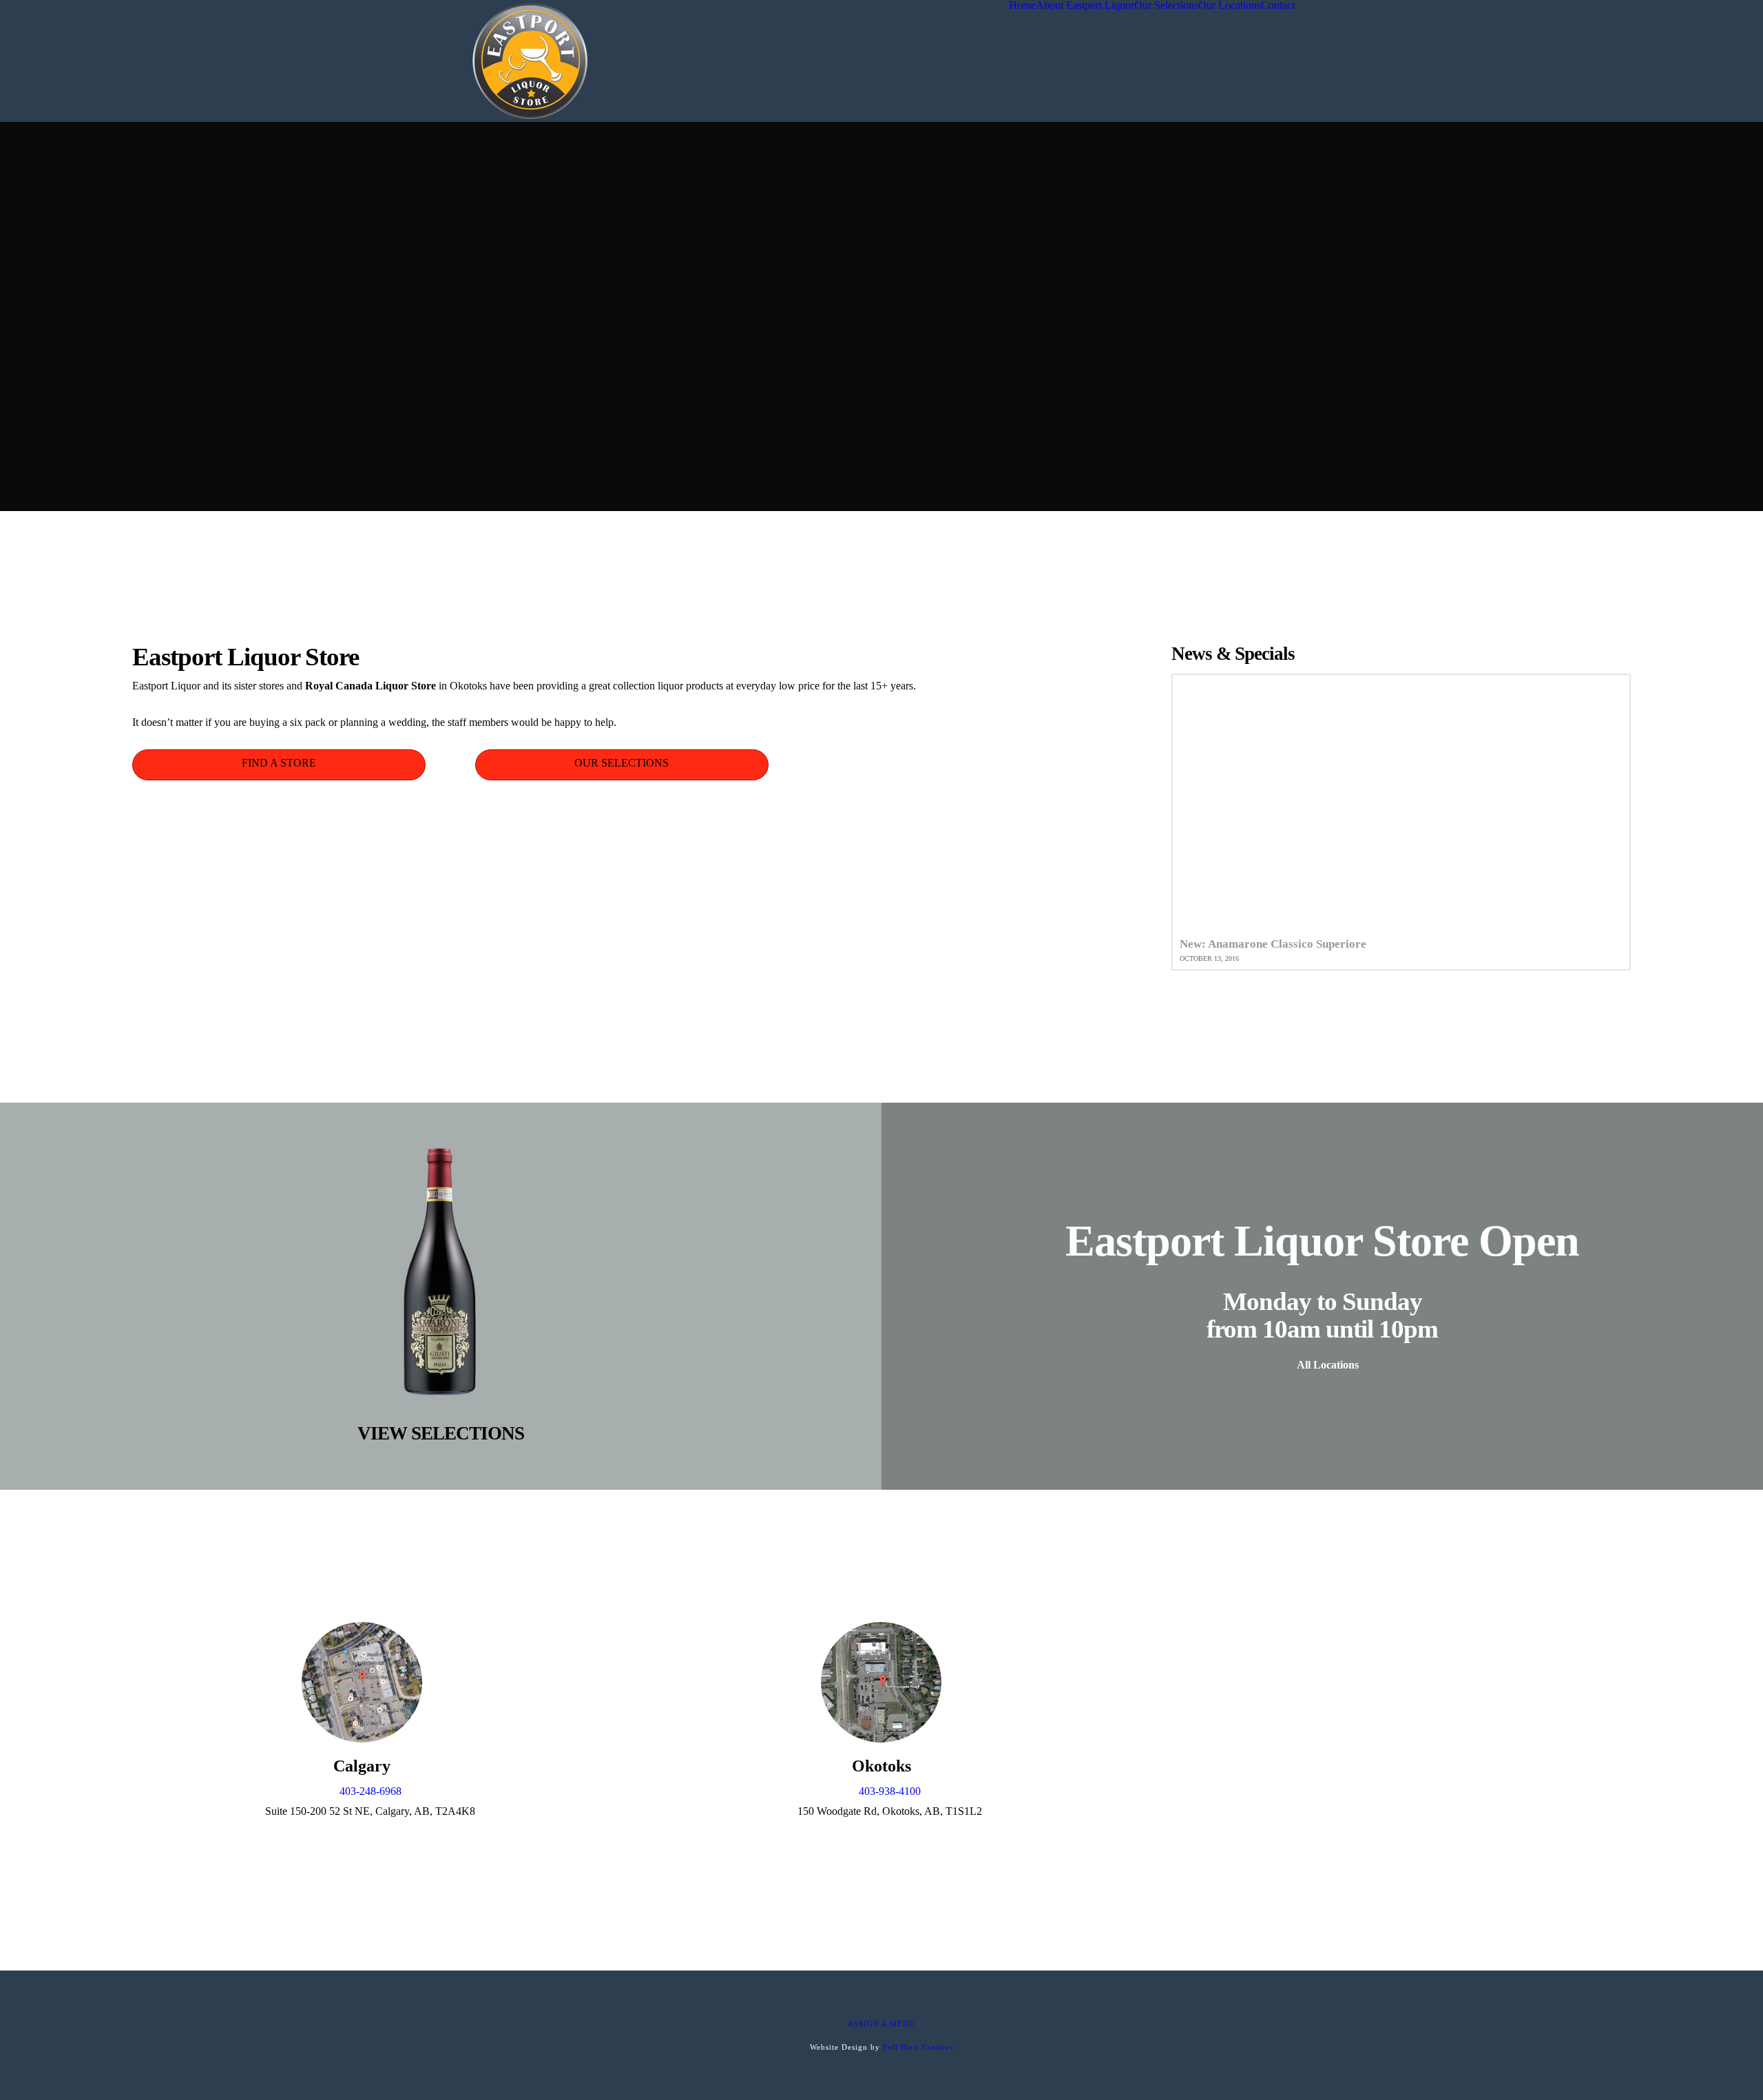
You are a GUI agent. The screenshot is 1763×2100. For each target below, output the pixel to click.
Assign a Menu (881, 2024)
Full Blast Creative (918, 2047)
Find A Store (279, 763)
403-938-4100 (890, 1791)
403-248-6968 (371, 1791)
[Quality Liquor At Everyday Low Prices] (530, 61)
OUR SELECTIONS (622, 763)
